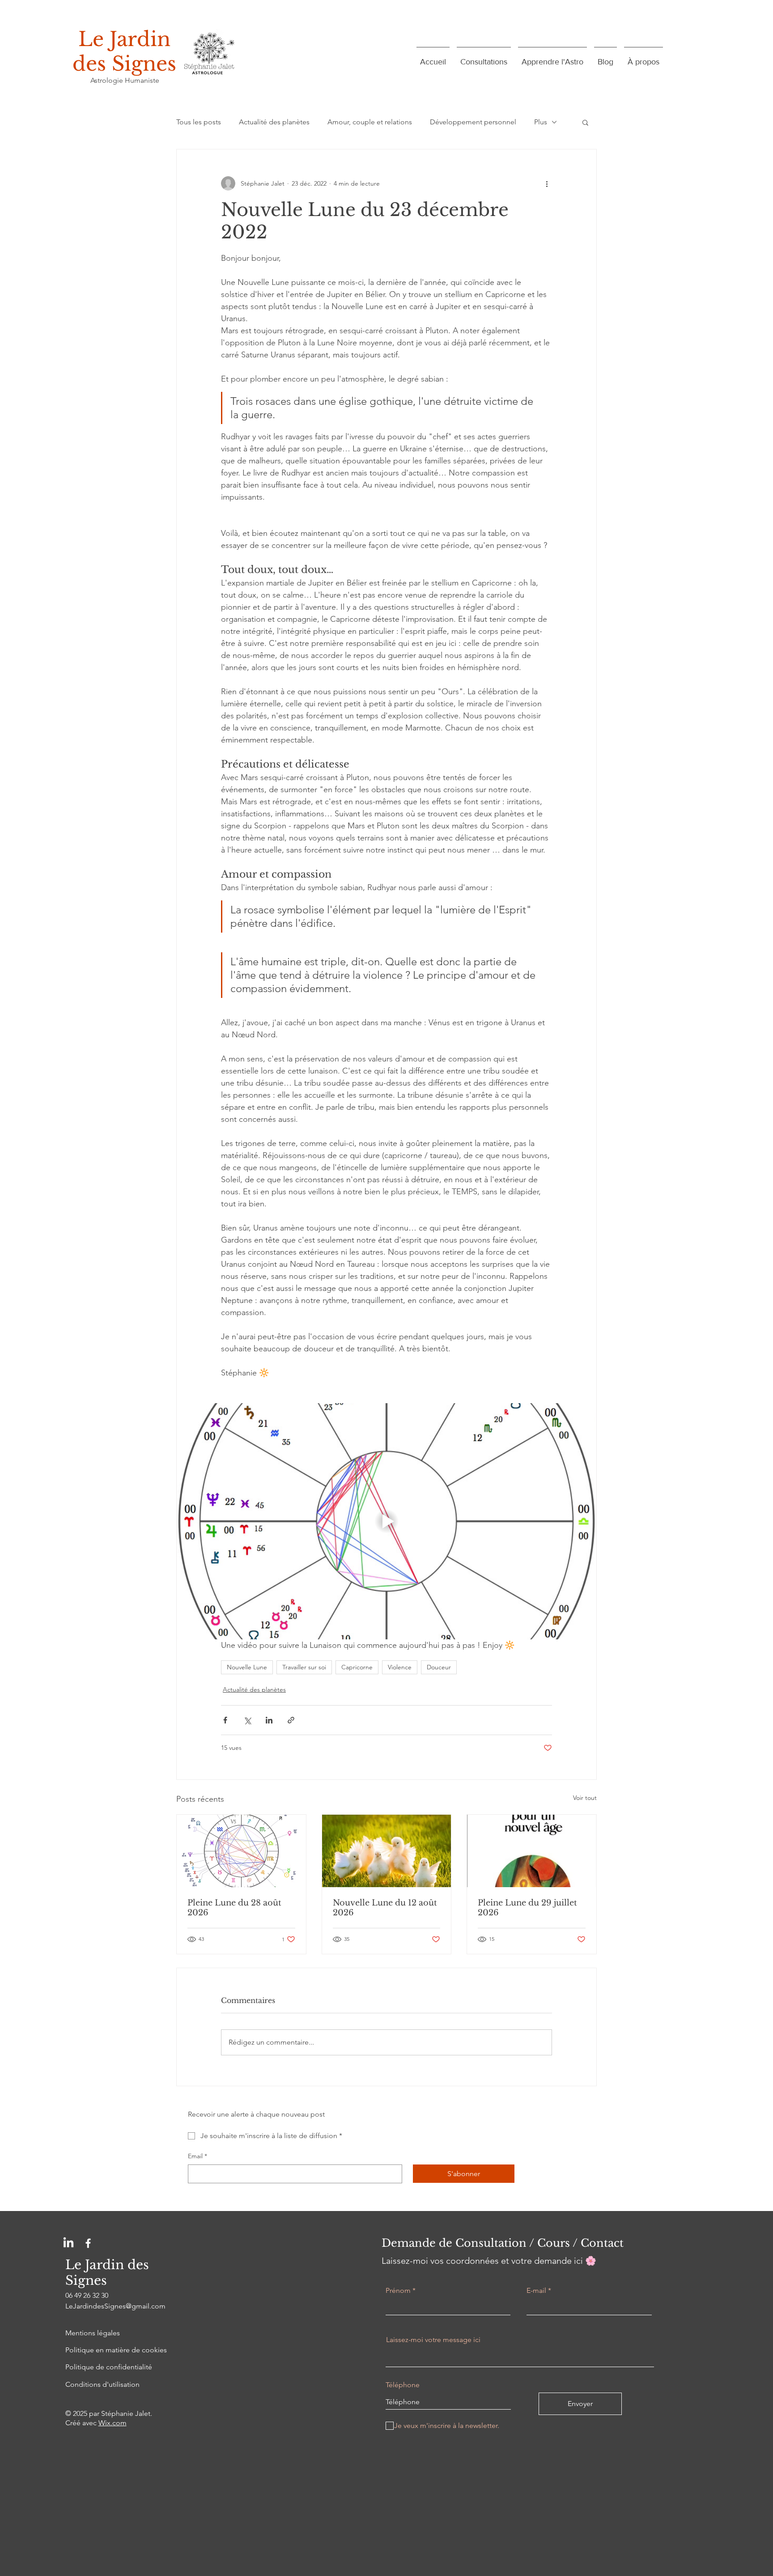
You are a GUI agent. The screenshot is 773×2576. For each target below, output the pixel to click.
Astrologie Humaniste (125, 80)
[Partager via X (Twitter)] (247, 1720)
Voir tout (585, 1798)
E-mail (536, 2291)
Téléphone (403, 2385)
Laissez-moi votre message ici (433, 2340)
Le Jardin (124, 39)
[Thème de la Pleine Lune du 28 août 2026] (241, 1851)
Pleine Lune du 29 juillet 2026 (527, 1908)
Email (197, 2156)
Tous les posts (199, 122)
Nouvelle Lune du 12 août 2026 (385, 1908)
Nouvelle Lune (247, 1667)
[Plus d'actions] (547, 183)
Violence (400, 1667)
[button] (585, 122)
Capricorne (357, 1667)
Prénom (398, 2291)
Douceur (439, 1667)
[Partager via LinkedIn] (269, 1720)
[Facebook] (88, 2243)
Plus (541, 122)
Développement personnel (473, 122)
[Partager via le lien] (291, 1720)
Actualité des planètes (274, 122)
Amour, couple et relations (370, 122)
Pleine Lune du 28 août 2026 (234, 1908)
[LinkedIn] (68, 2243)
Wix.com (113, 2423)
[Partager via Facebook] (225, 1720)
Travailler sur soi (304, 1667)
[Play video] (386, 1521)
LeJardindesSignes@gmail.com (115, 2306)
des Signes (124, 64)
